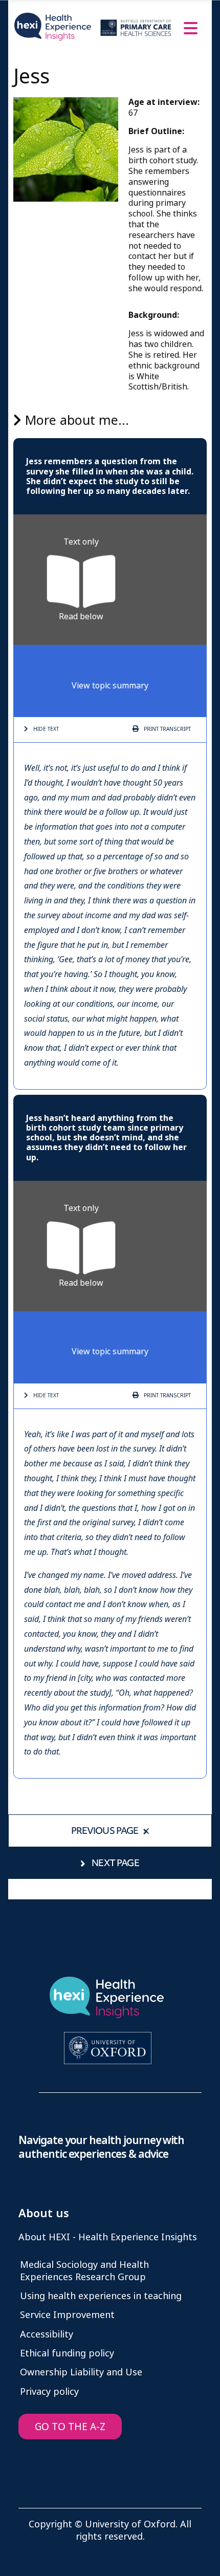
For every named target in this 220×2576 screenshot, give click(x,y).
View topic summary (110, 686)
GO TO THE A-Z (70, 2427)
